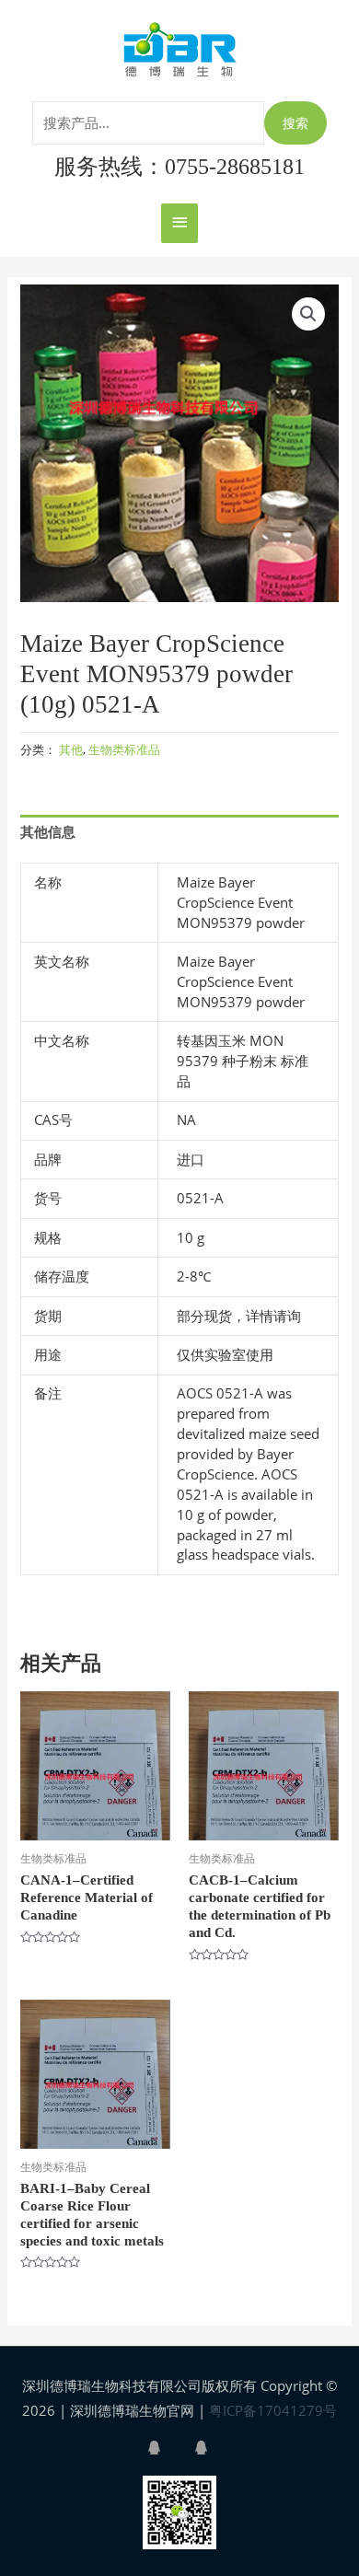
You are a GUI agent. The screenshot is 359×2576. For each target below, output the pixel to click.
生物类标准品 (124, 749)
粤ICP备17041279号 (273, 2410)
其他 (71, 749)
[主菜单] (179, 223)
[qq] (169, 2448)
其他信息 (48, 831)
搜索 (295, 123)
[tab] (179, 832)
